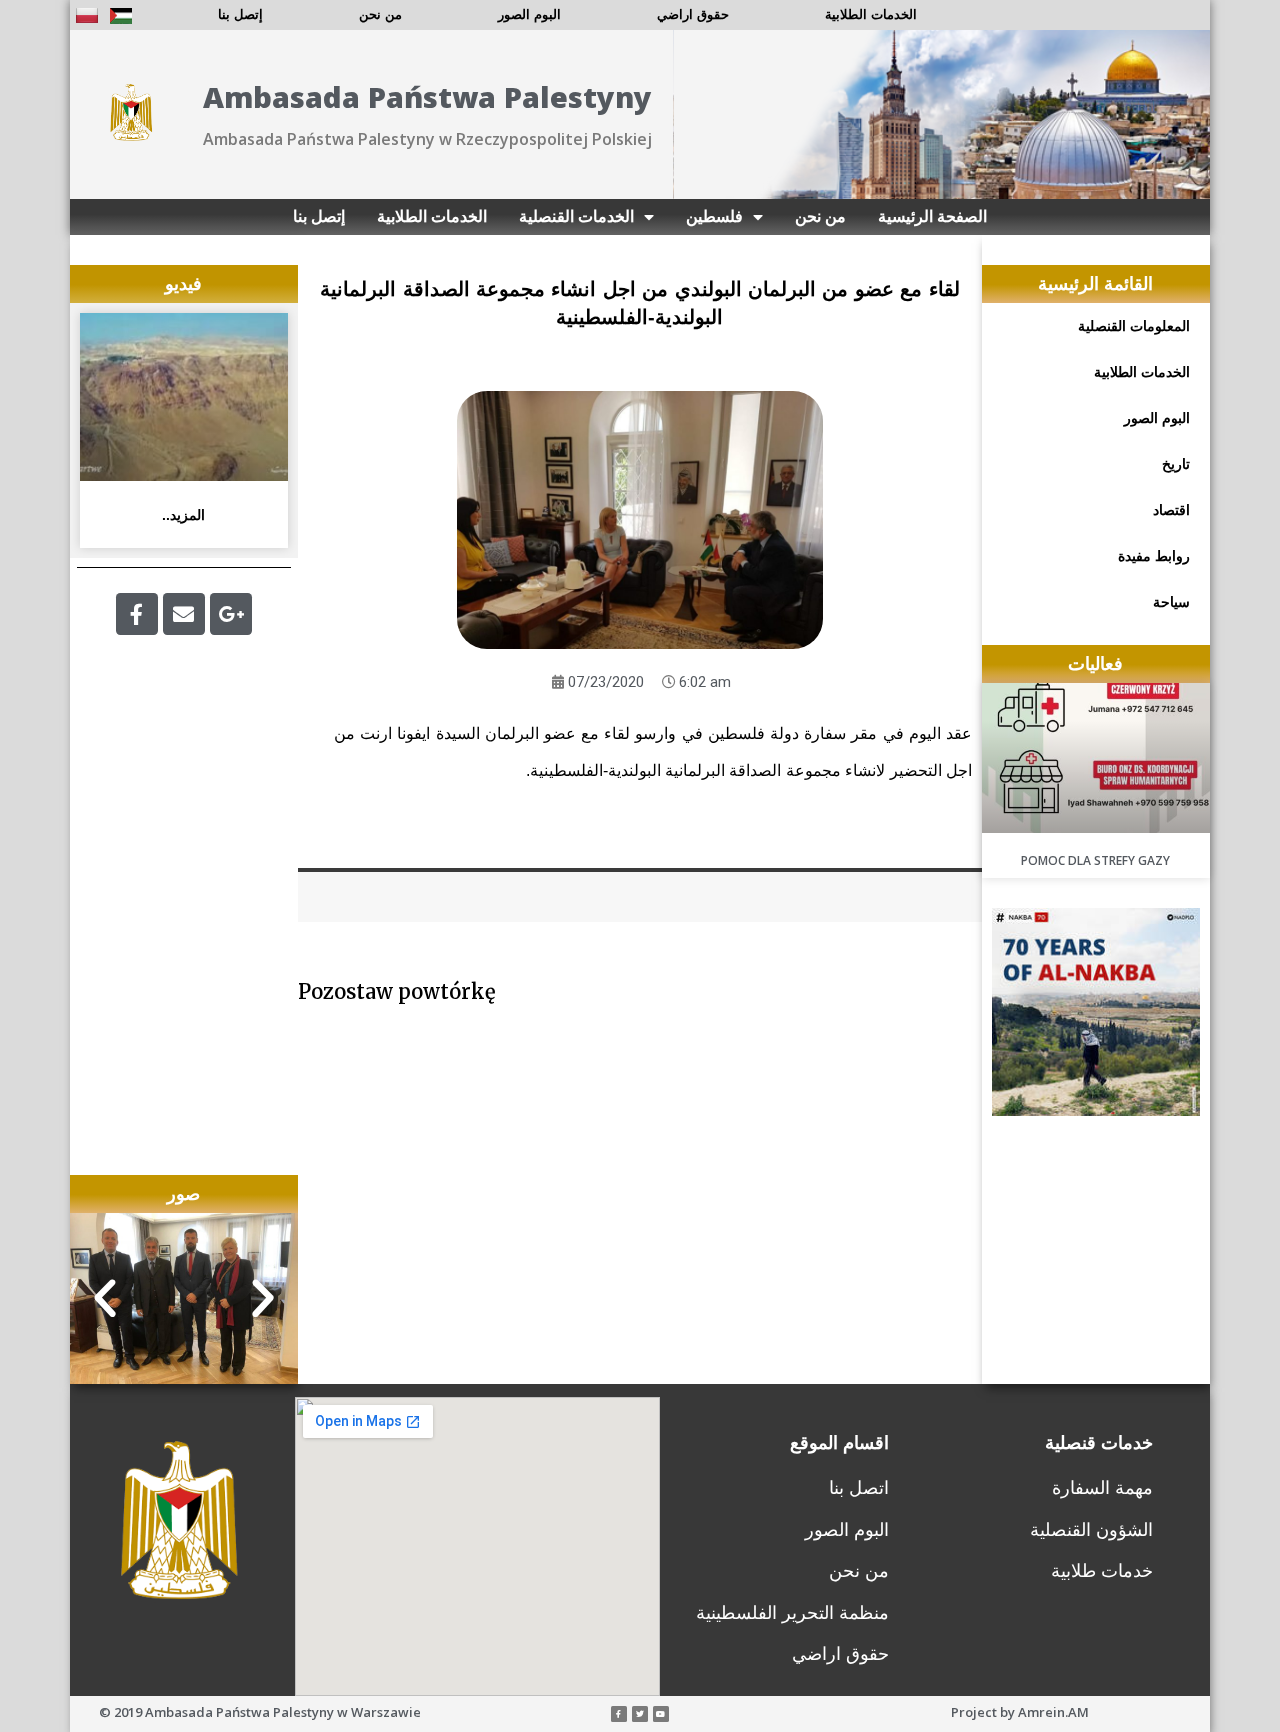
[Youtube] (661, 1714)
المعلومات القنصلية (1134, 326)
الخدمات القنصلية (576, 216)
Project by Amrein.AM (1020, 1712)
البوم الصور (529, 14)
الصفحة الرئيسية (932, 216)
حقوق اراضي (693, 14)
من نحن (380, 14)
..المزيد (183, 515)
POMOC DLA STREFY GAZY (1095, 860)
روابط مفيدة (1154, 556)
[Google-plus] (231, 614)
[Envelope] (184, 614)
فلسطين (714, 216)
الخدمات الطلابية (871, 14)
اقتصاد (1171, 510)
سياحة (1171, 602)
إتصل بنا (240, 14)
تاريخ (1176, 464)
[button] (105, 1299)
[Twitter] (640, 1714)
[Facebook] (137, 614)
